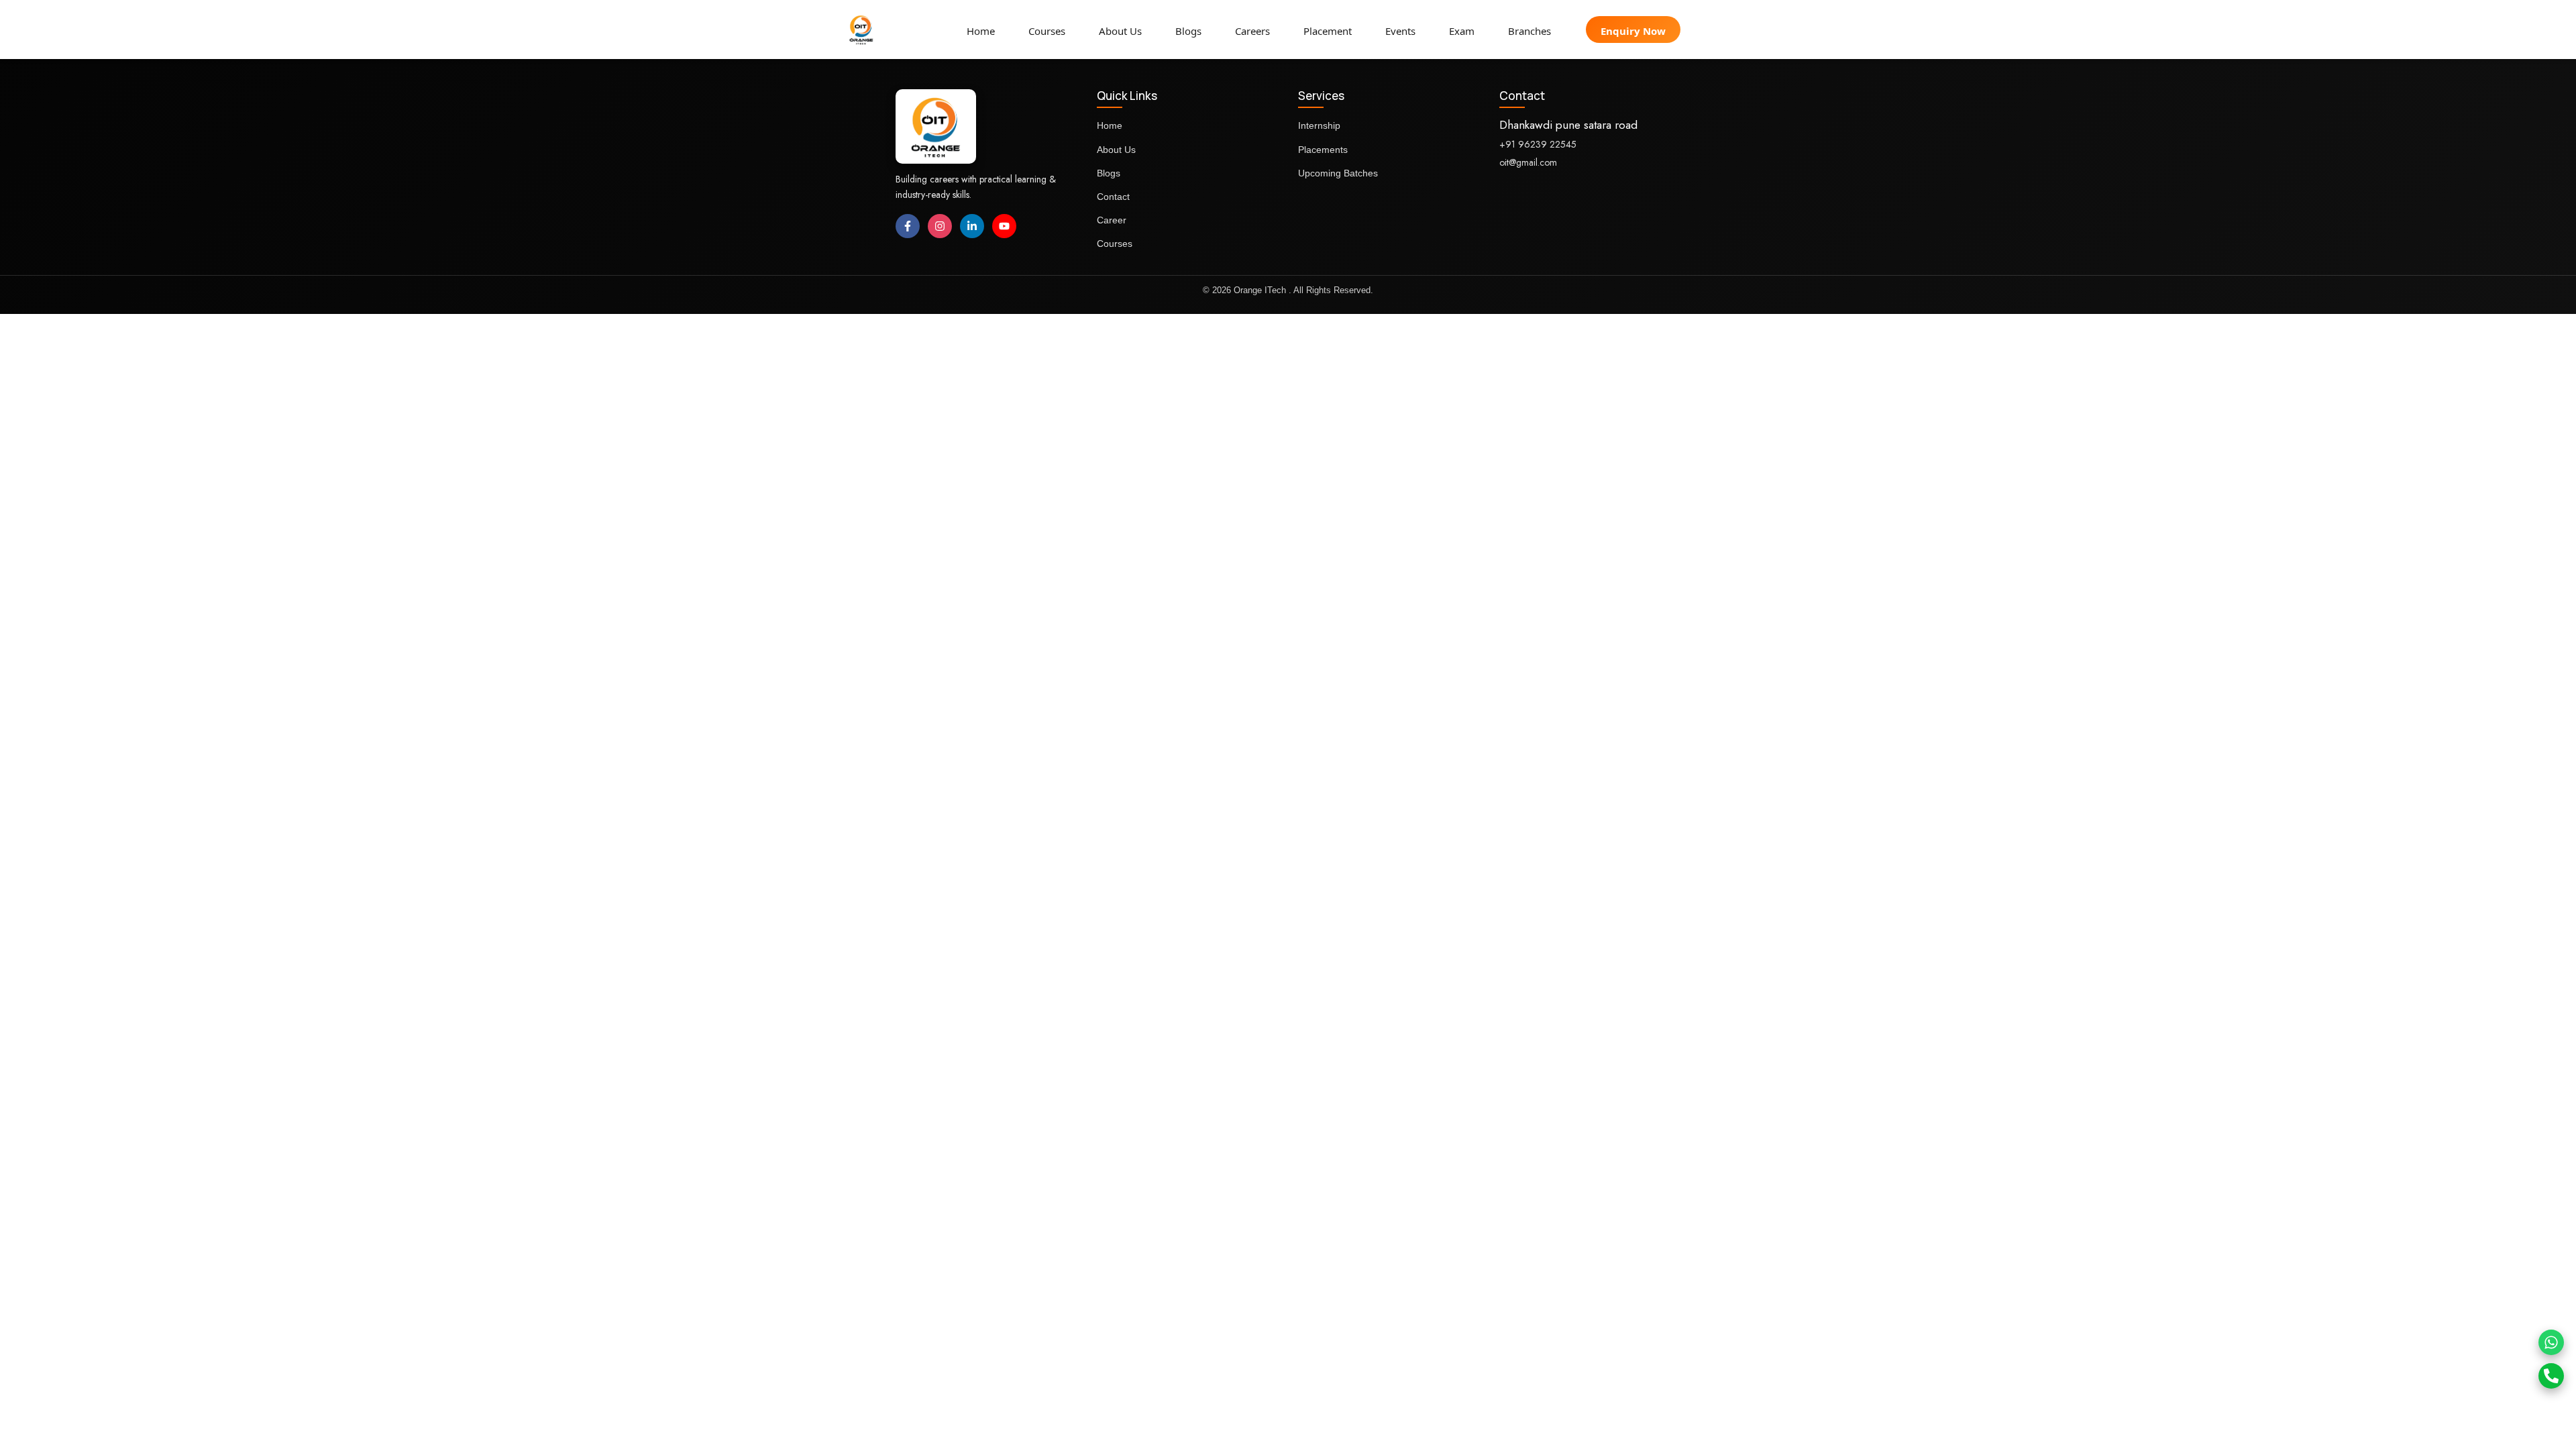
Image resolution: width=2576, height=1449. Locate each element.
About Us (1120, 31)
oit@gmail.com (1528, 162)
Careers (1252, 31)
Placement (1328, 31)
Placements (1323, 150)
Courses (1047, 31)
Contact (1113, 197)
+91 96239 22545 (1538, 144)
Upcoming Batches (1338, 173)
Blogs (1188, 31)
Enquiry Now (1633, 31)
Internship (1319, 125)
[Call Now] (2551, 1376)
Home (981, 31)
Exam (1462, 31)
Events (1400, 31)
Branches (1529, 31)
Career (1112, 220)
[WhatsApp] (2551, 1342)
